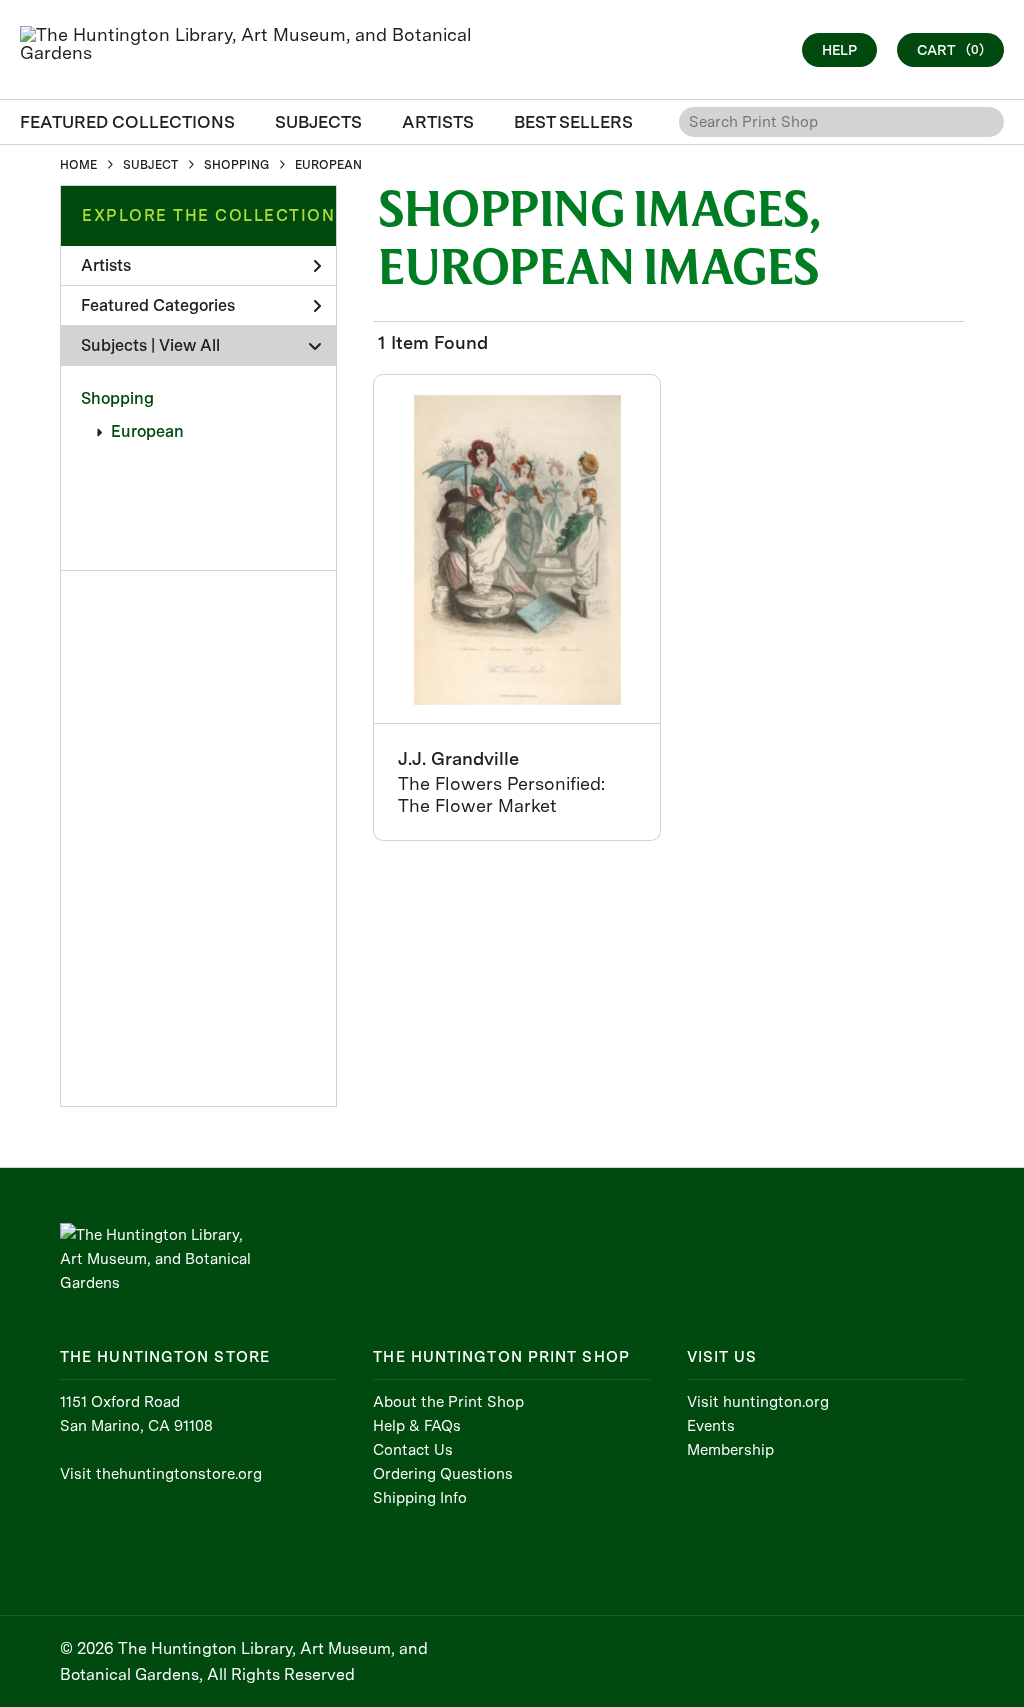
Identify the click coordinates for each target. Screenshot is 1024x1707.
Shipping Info (420, 1498)
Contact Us (413, 1450)
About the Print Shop (448, 1402)
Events (711, 1426)
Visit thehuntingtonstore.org (161, 1474)
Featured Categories (158, 305)
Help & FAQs (417, 1426)
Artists (106, 265)
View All (189, 345)
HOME (78, 165)
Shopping (117, 398)
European (147, 431)
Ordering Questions (443, 1474)
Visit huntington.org (758, 1402)
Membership (730, 1450)
